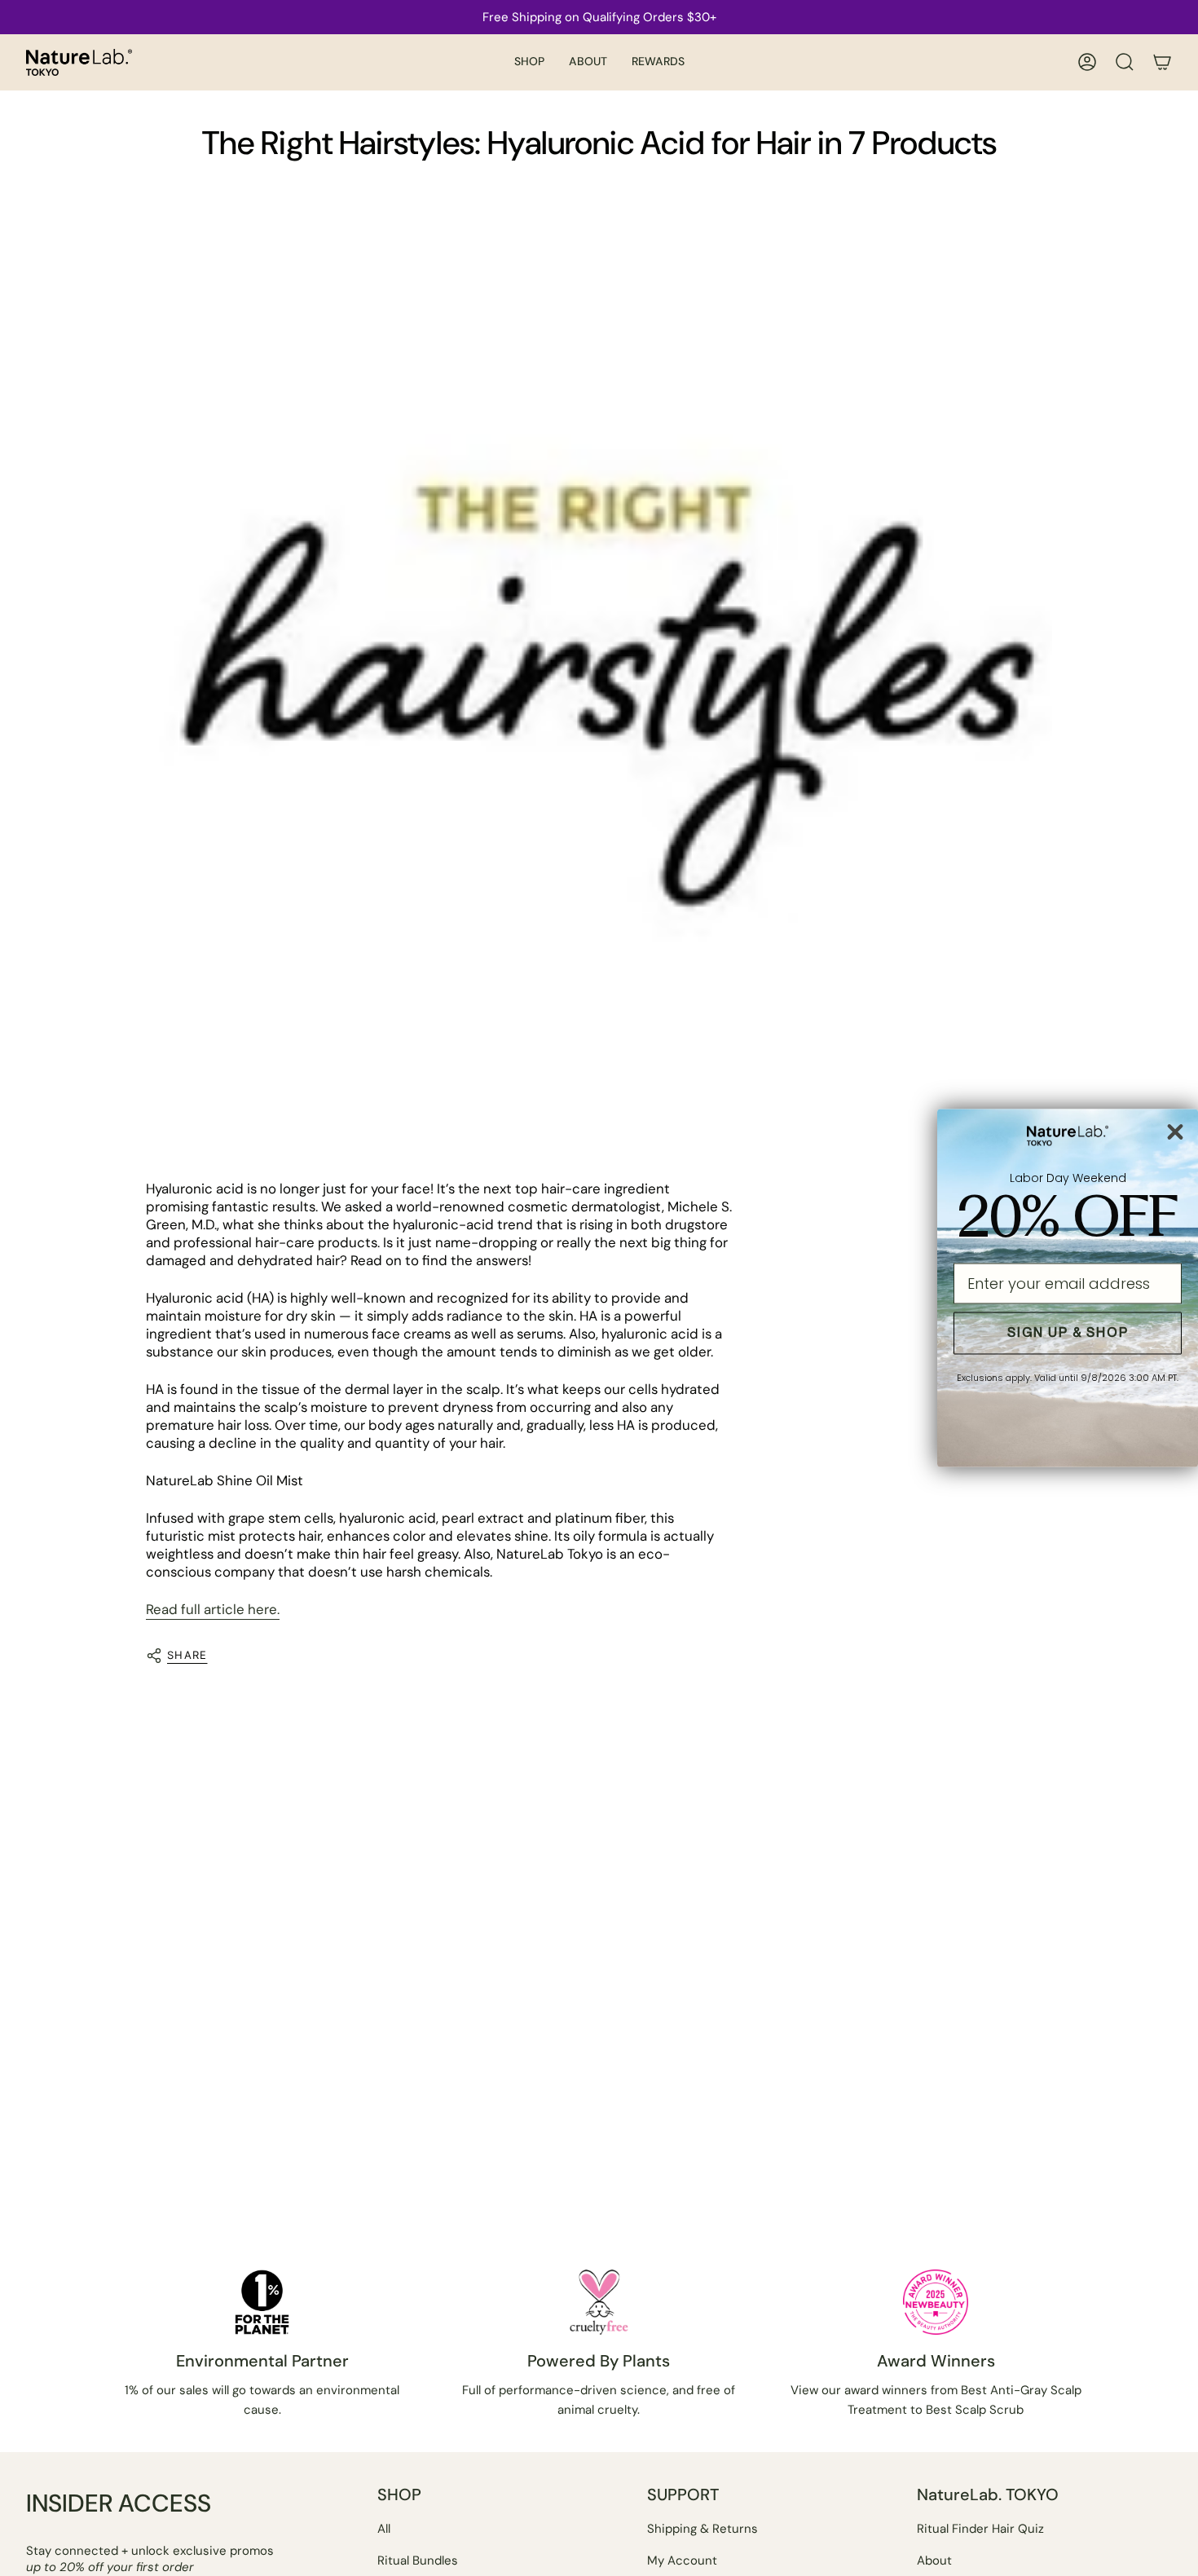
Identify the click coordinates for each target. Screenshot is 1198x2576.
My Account (682, 2561)
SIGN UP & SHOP (1068, 1333)
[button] (529, 62)
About (934, 2561)
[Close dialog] (1175, 1131)
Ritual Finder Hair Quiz (980, 2529)
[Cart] (1162, 62)
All (384, 2529)
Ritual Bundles (418, 2561)
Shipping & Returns (703, 2529)
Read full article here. (213, 1609)
